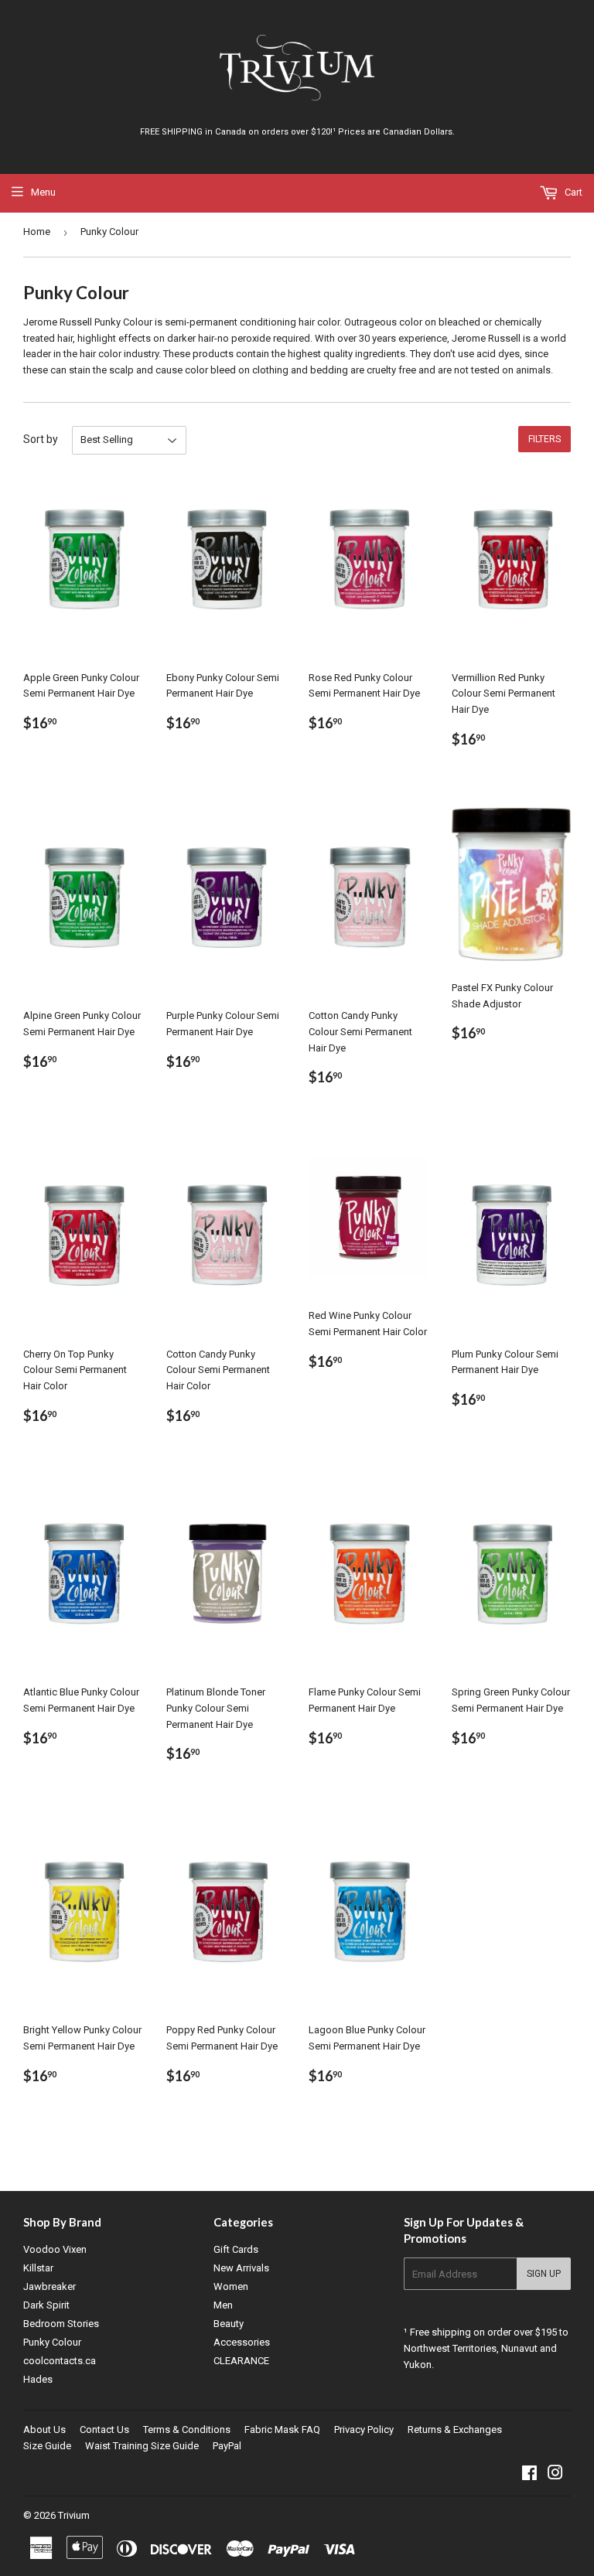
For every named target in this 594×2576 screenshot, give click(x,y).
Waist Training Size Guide (142, 2446)
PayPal (227, 2446)
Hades (38, 2379)
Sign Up (544, 2274)
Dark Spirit (46, 2305)
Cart (572, 192)
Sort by (41, 439)
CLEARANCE (241, 2361)
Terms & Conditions (187, 2429)
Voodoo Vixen (55, 2249)
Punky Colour (52, 2342)
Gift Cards (236, 2249)
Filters (544, 439)
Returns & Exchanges (455, 2429)
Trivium (74, 2515)
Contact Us (104, 2429)
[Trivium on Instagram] (555, 2475)
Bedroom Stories (61, 2324)
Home (37, 232)
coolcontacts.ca (60, 2361)
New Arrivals (241, 2268)
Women (231, 2286)
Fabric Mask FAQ (282, 2429)
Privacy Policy (364, 2429)
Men (223, 2305)
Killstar (38, 2268)
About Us (44, 2429)
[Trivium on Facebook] (529, 2475)
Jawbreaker (49, 2286)
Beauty (229, 2324)
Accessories (242, 2342)
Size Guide (47, 2446)
